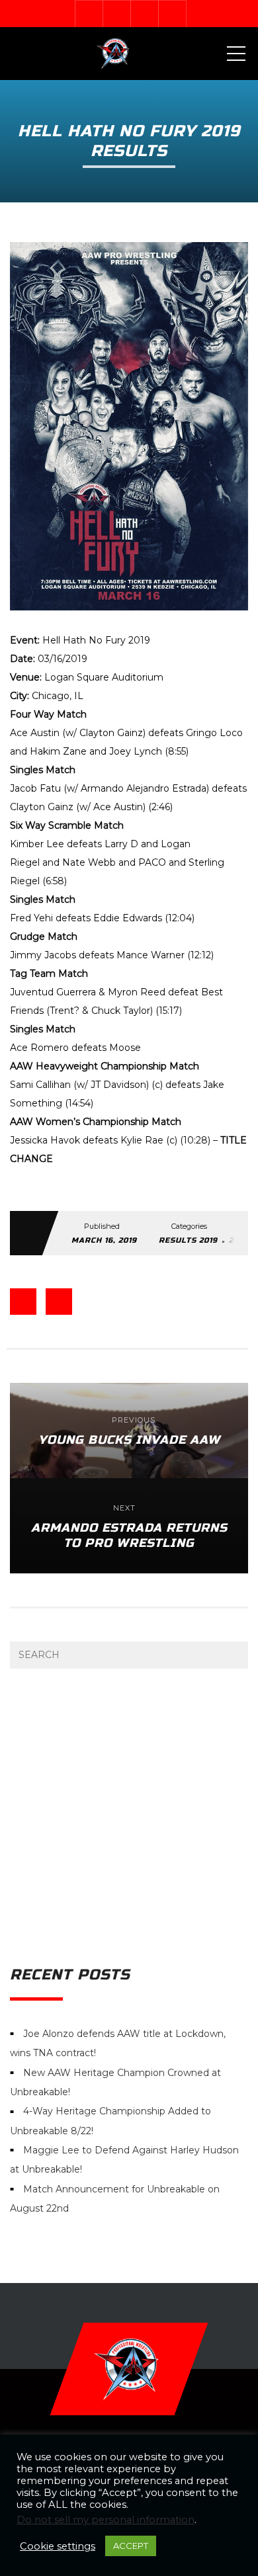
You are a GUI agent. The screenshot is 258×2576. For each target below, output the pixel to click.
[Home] (114, 54)
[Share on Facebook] (23, 1302)
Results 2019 (188, 1240)
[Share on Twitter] (59, 1302)
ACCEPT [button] (131, 2546)
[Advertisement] (129, 1817)
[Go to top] (129, 2369)
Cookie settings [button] (58, 2546)
